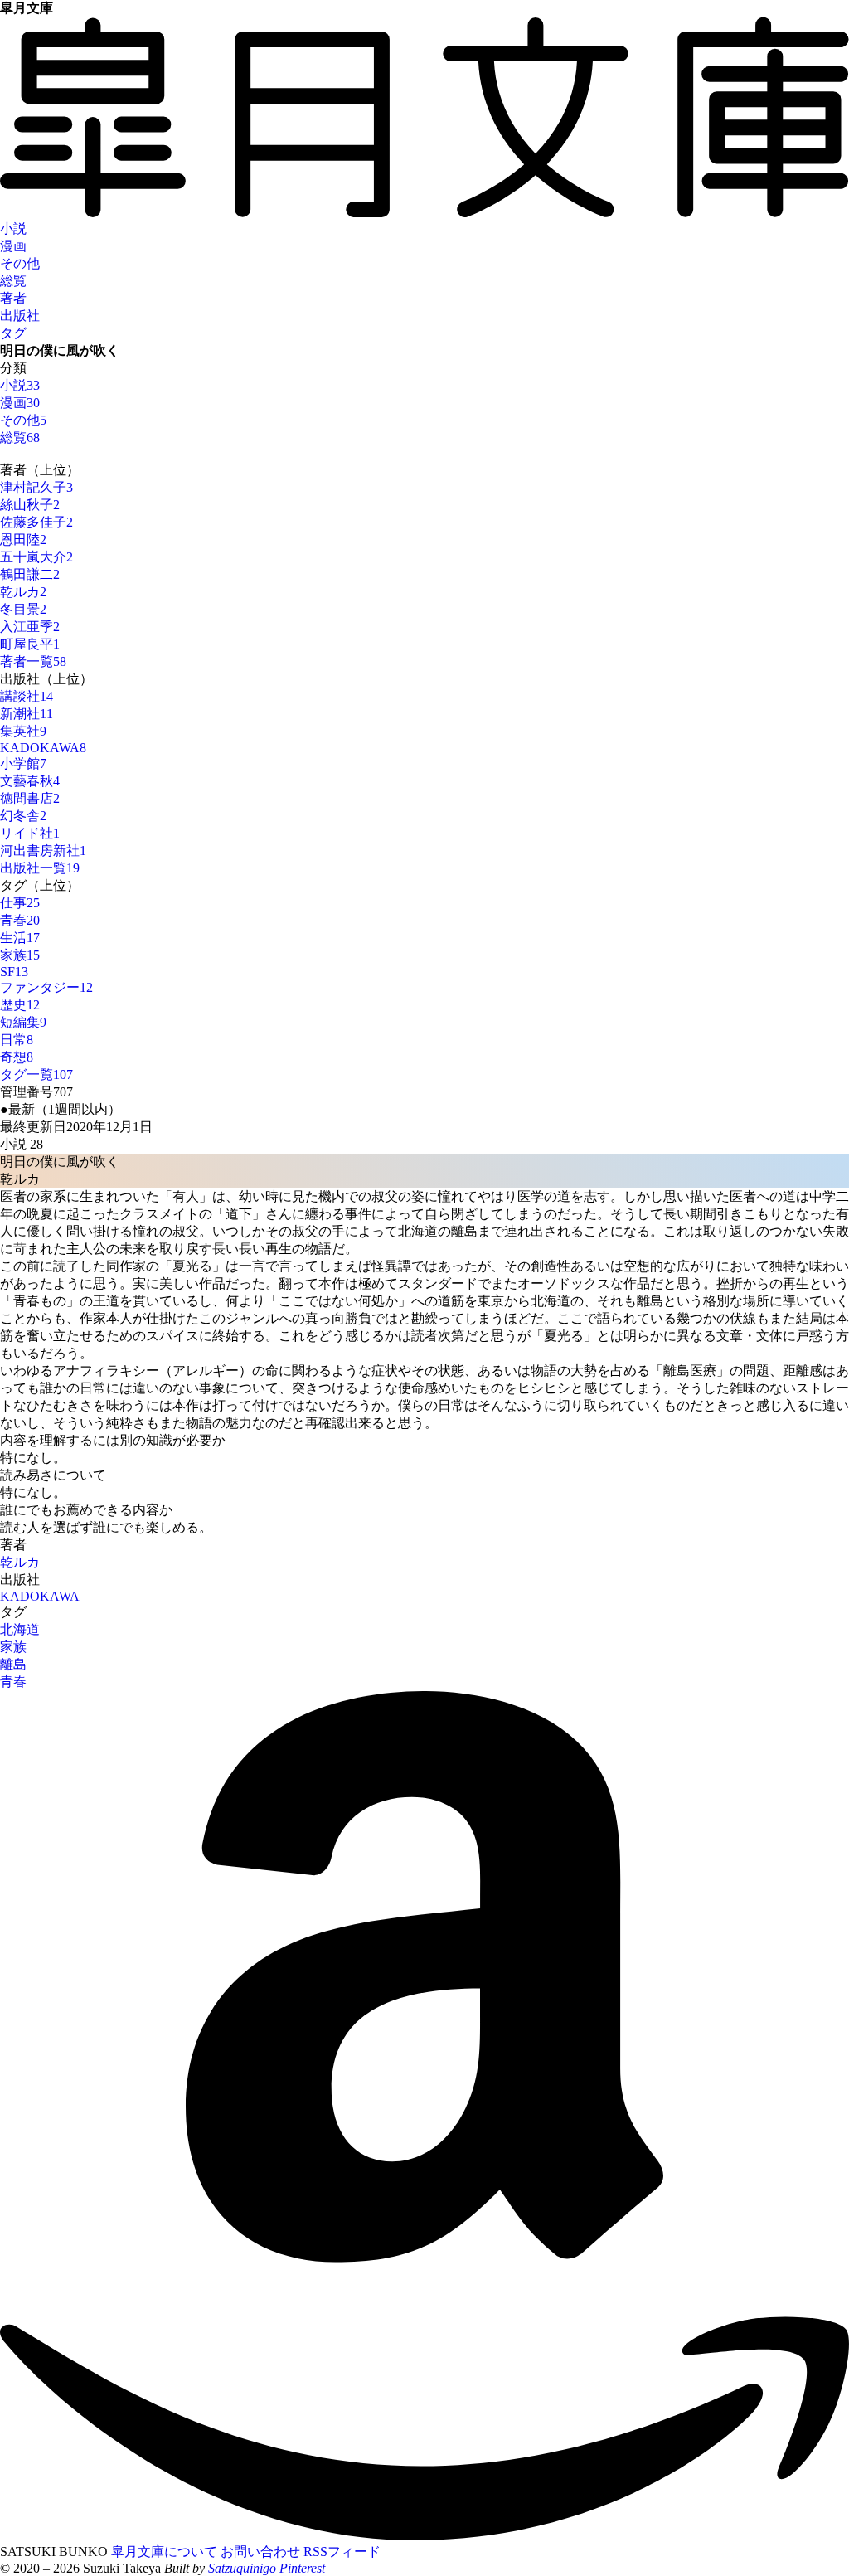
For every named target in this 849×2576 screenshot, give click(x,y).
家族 (13, 1647)
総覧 (13, 281)
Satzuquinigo (242, 2568)
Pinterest (302, 2568)
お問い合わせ (260, 2552)
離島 (13, 1664)
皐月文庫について (164, 2552)
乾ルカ (20, 1562)
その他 (20, 263)
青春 (13, 1682)
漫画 (13, 246)
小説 (13, 228)
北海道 (20, 1629)
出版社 (20, 316)
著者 (13, 298)
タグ (13, 333)
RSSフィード (342, 2552)
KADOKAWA (40, 1596)
